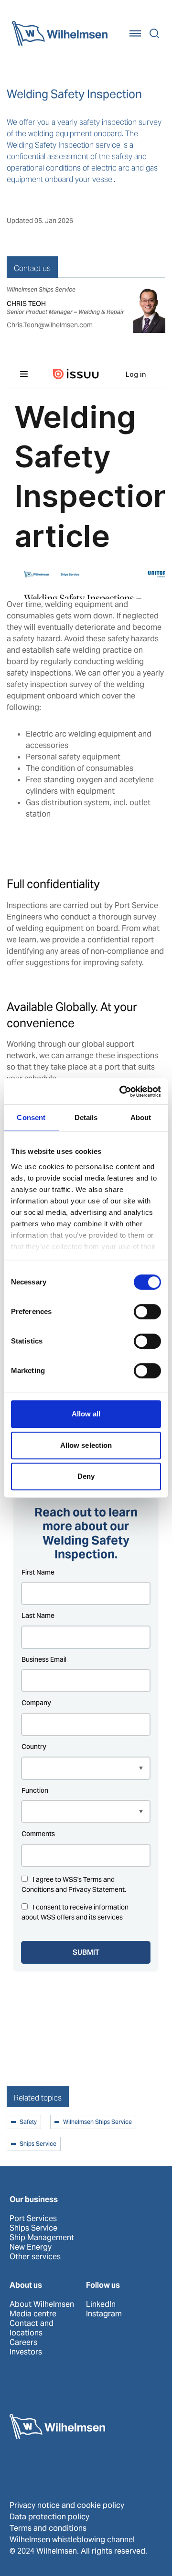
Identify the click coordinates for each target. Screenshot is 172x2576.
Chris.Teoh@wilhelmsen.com (50, 325)
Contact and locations (32, 2328)
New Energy (31, 2247)
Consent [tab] (31, 1117)
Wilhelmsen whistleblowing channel (72, 2540)
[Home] (60, 33)
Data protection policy (49, 2517)
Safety (28, 2122)
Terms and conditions (48, 2528)
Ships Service (38, 2144)
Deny (86, 1476)
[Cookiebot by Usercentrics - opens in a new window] (121, 1091)
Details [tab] (86, 1117)
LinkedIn (101, 2304)
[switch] (147, 1312)
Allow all (86, 1414)
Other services (35, 2257)
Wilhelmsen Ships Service (97, 2122)
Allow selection (86, 1445)
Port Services (33, 2219)
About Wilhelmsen (42, 2304)
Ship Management (42, 2238)
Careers (23, 2343)
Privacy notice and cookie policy (67, 2505)
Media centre (33, 2314)
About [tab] (141, 1117)
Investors (26, 2352)
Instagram (104, 2314)
